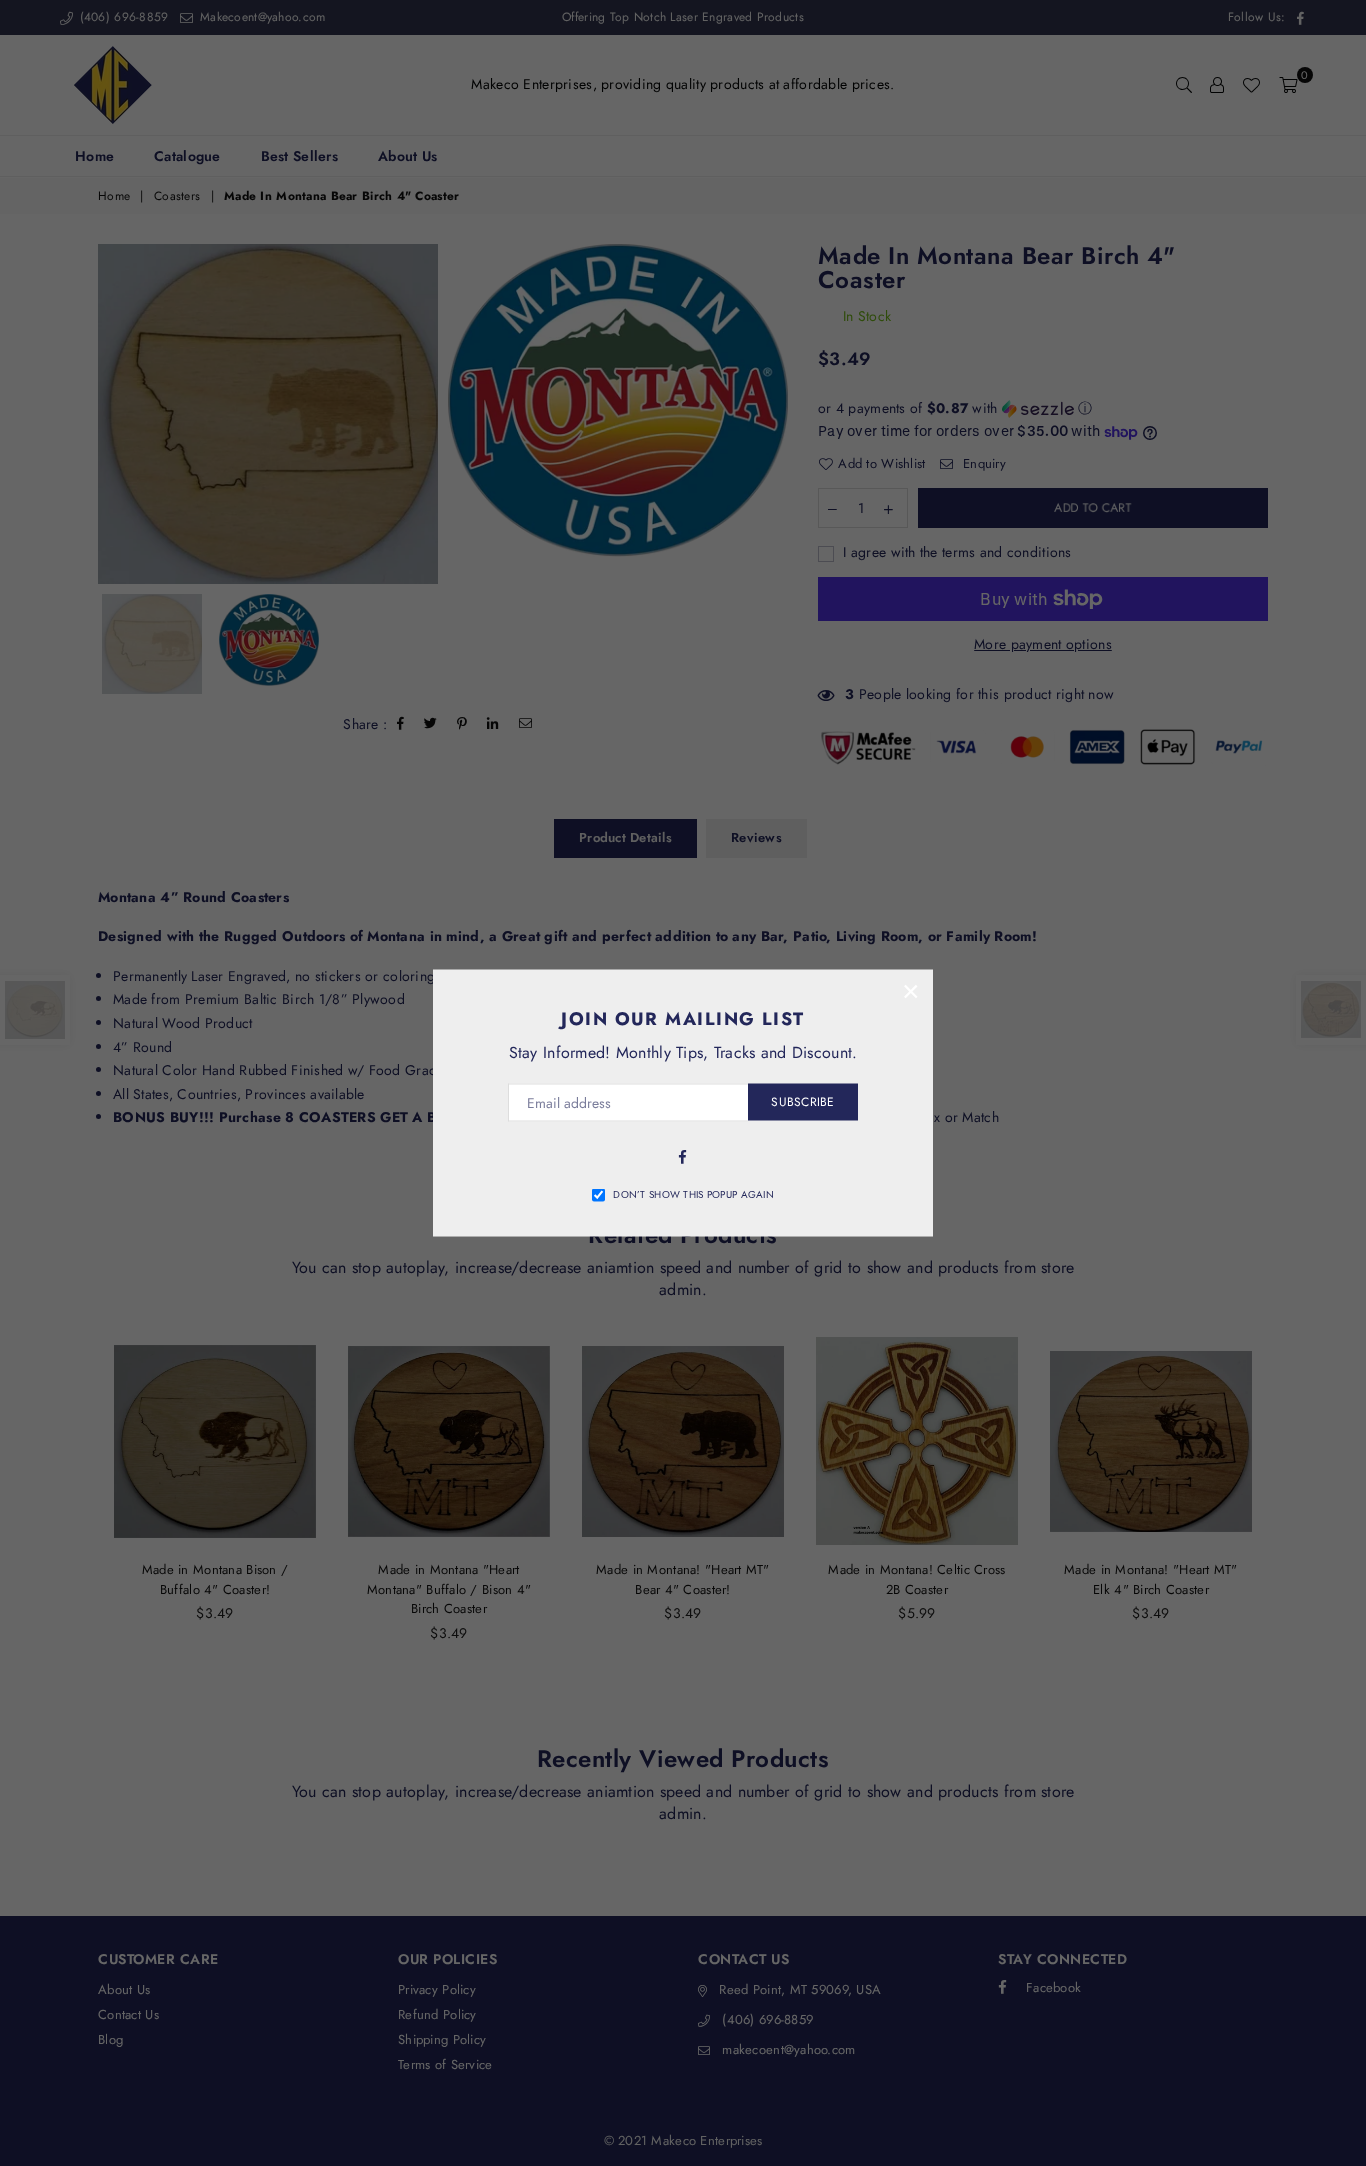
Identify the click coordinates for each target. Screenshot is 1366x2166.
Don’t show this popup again (693, 1194)
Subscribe (802, 1102)
